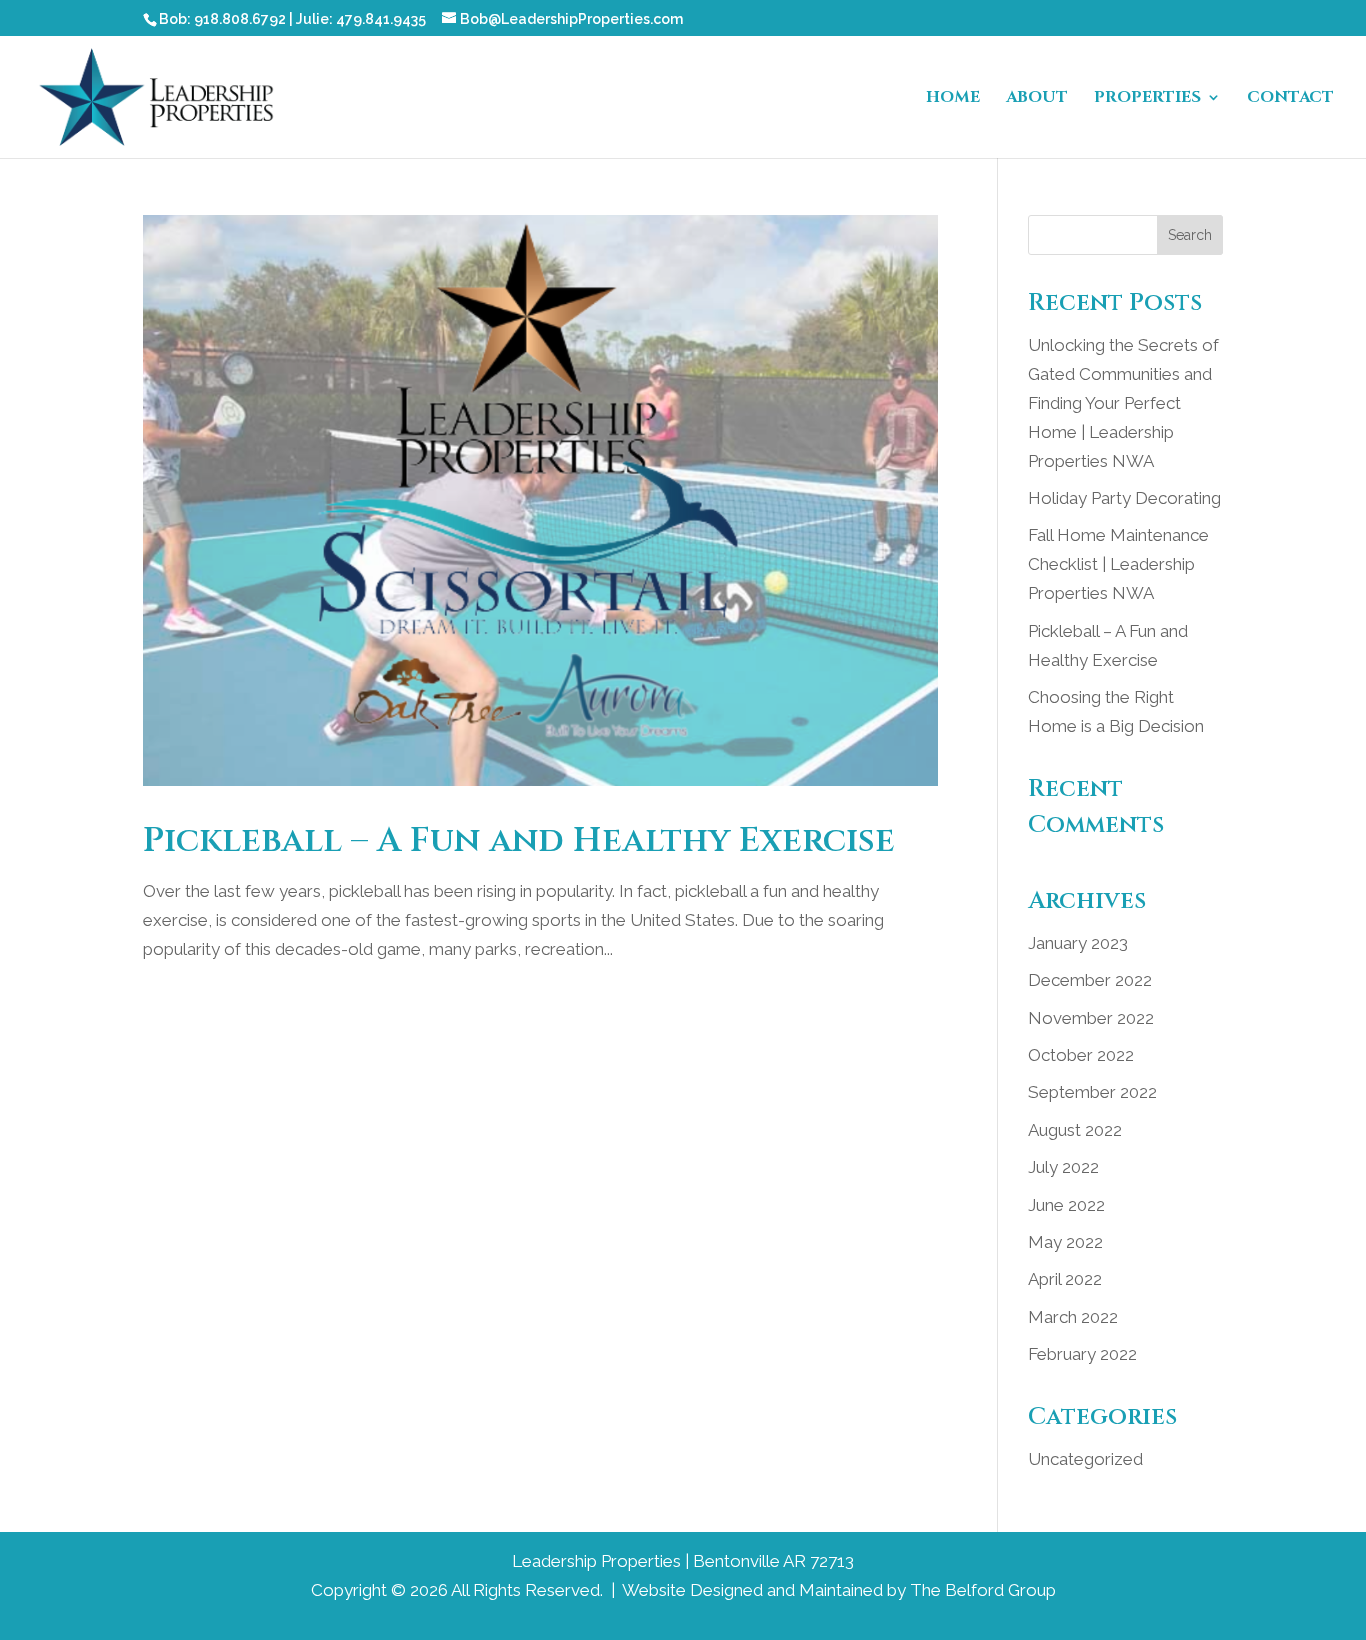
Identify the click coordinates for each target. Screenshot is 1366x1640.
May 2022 (1065, 1242)
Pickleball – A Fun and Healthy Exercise (519, 841)
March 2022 (1073, 1317)
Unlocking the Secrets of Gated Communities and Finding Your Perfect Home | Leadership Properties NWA (1123, 403)
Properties (1147, 99)
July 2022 (1063, 1167)
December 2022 (1090, 980)
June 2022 (1066, 1205)
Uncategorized (1085, 1459)
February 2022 (1082, 1354)
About (1037, 99)
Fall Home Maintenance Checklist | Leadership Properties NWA (1118, 564)
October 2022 (1081, 1055)
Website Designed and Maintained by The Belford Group (839, 1590)
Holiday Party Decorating (1124, 498)
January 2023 (1078, 943)
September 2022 (1092, 1092)
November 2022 (1091, 1018)
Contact (1290, 99)
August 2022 (1075, 1130)
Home (953, 99)
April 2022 (1065, 1279)
